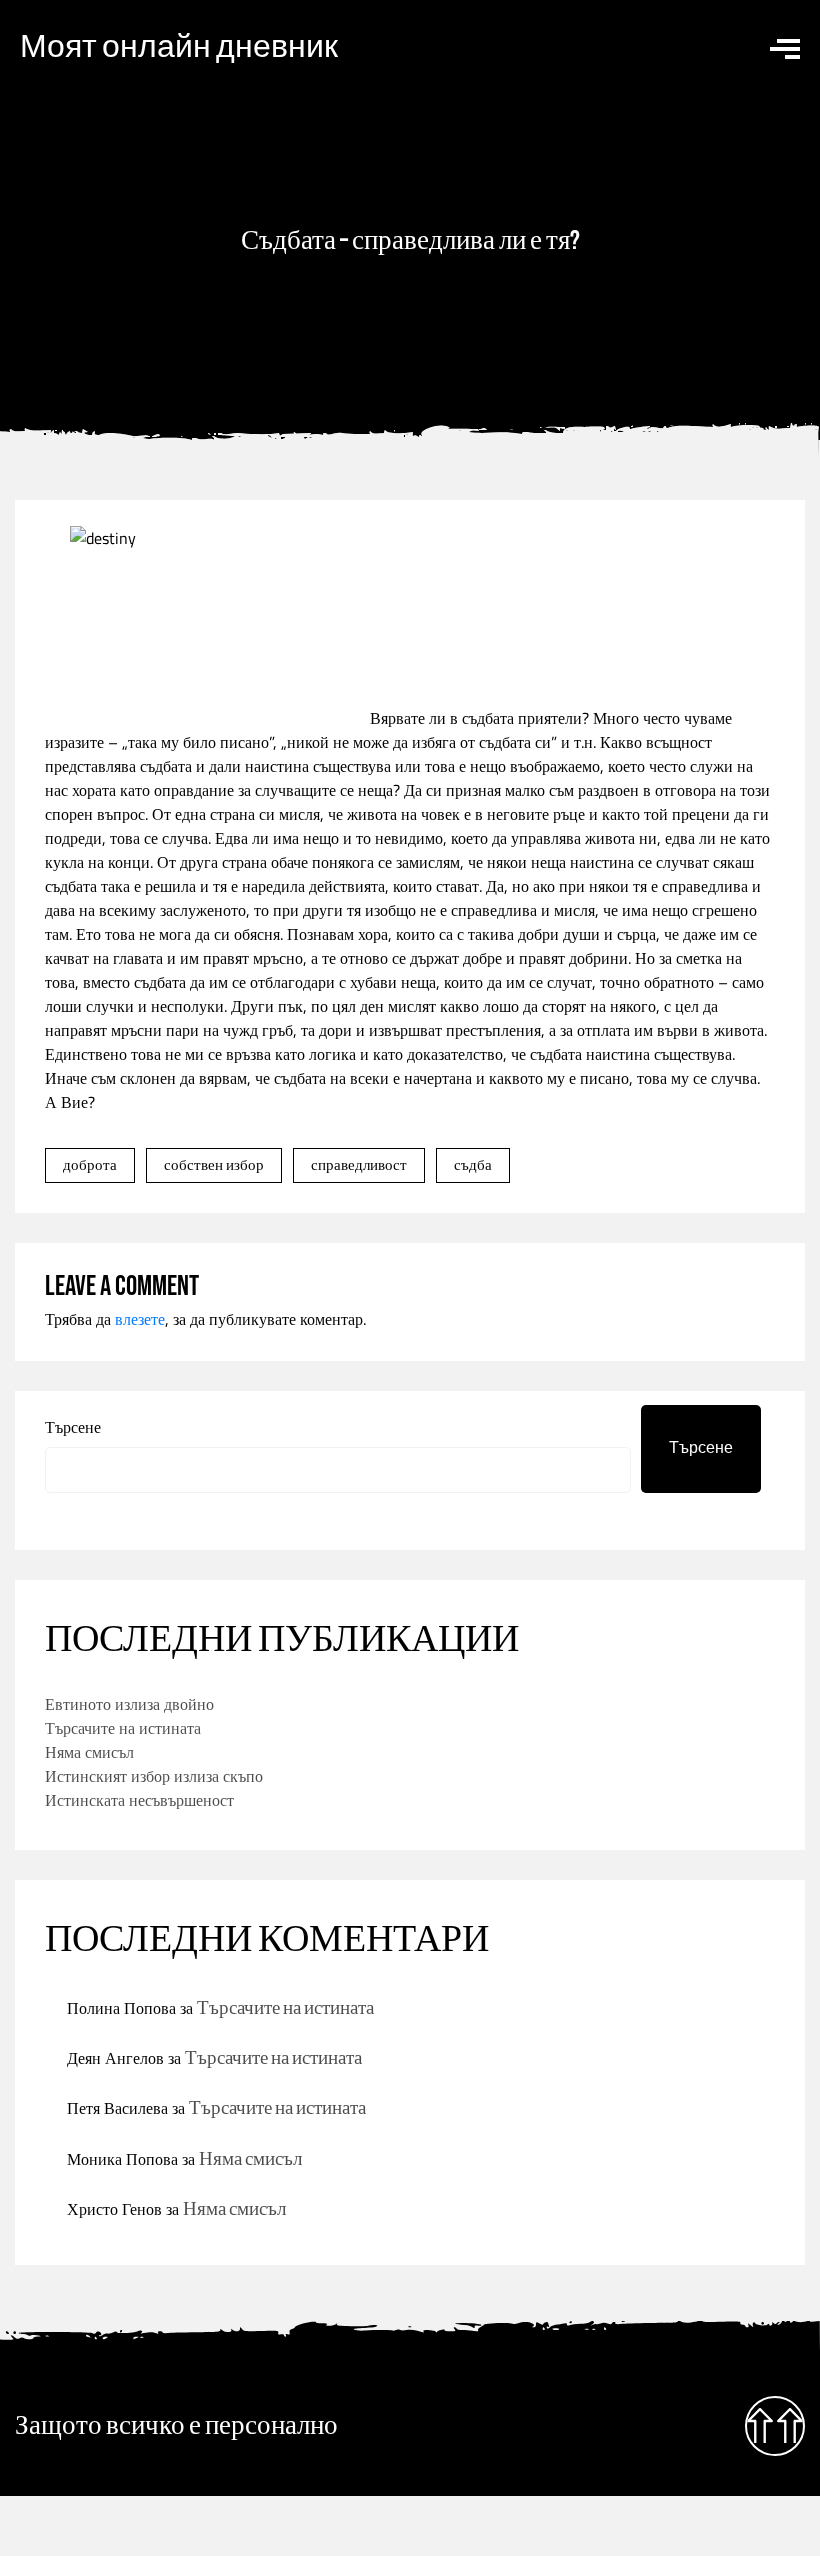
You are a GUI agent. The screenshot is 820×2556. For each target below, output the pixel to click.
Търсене (73, 1427)
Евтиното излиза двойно (129, 1704)
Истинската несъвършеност (139, 1800)
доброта (90, 1164)
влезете (140, 1319)
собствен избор (214, 1164)
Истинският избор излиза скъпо (154, 1776)
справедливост (359, 1164)
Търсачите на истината (123, 1728)
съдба (473, 1164)
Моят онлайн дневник (179, 47)
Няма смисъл (89, 1752)
